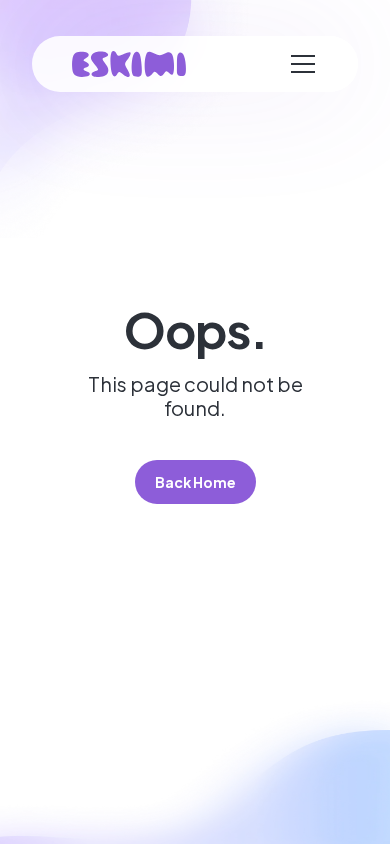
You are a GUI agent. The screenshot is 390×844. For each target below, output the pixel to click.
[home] (129, 64)
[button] (303, 64)
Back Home (195, 482)
